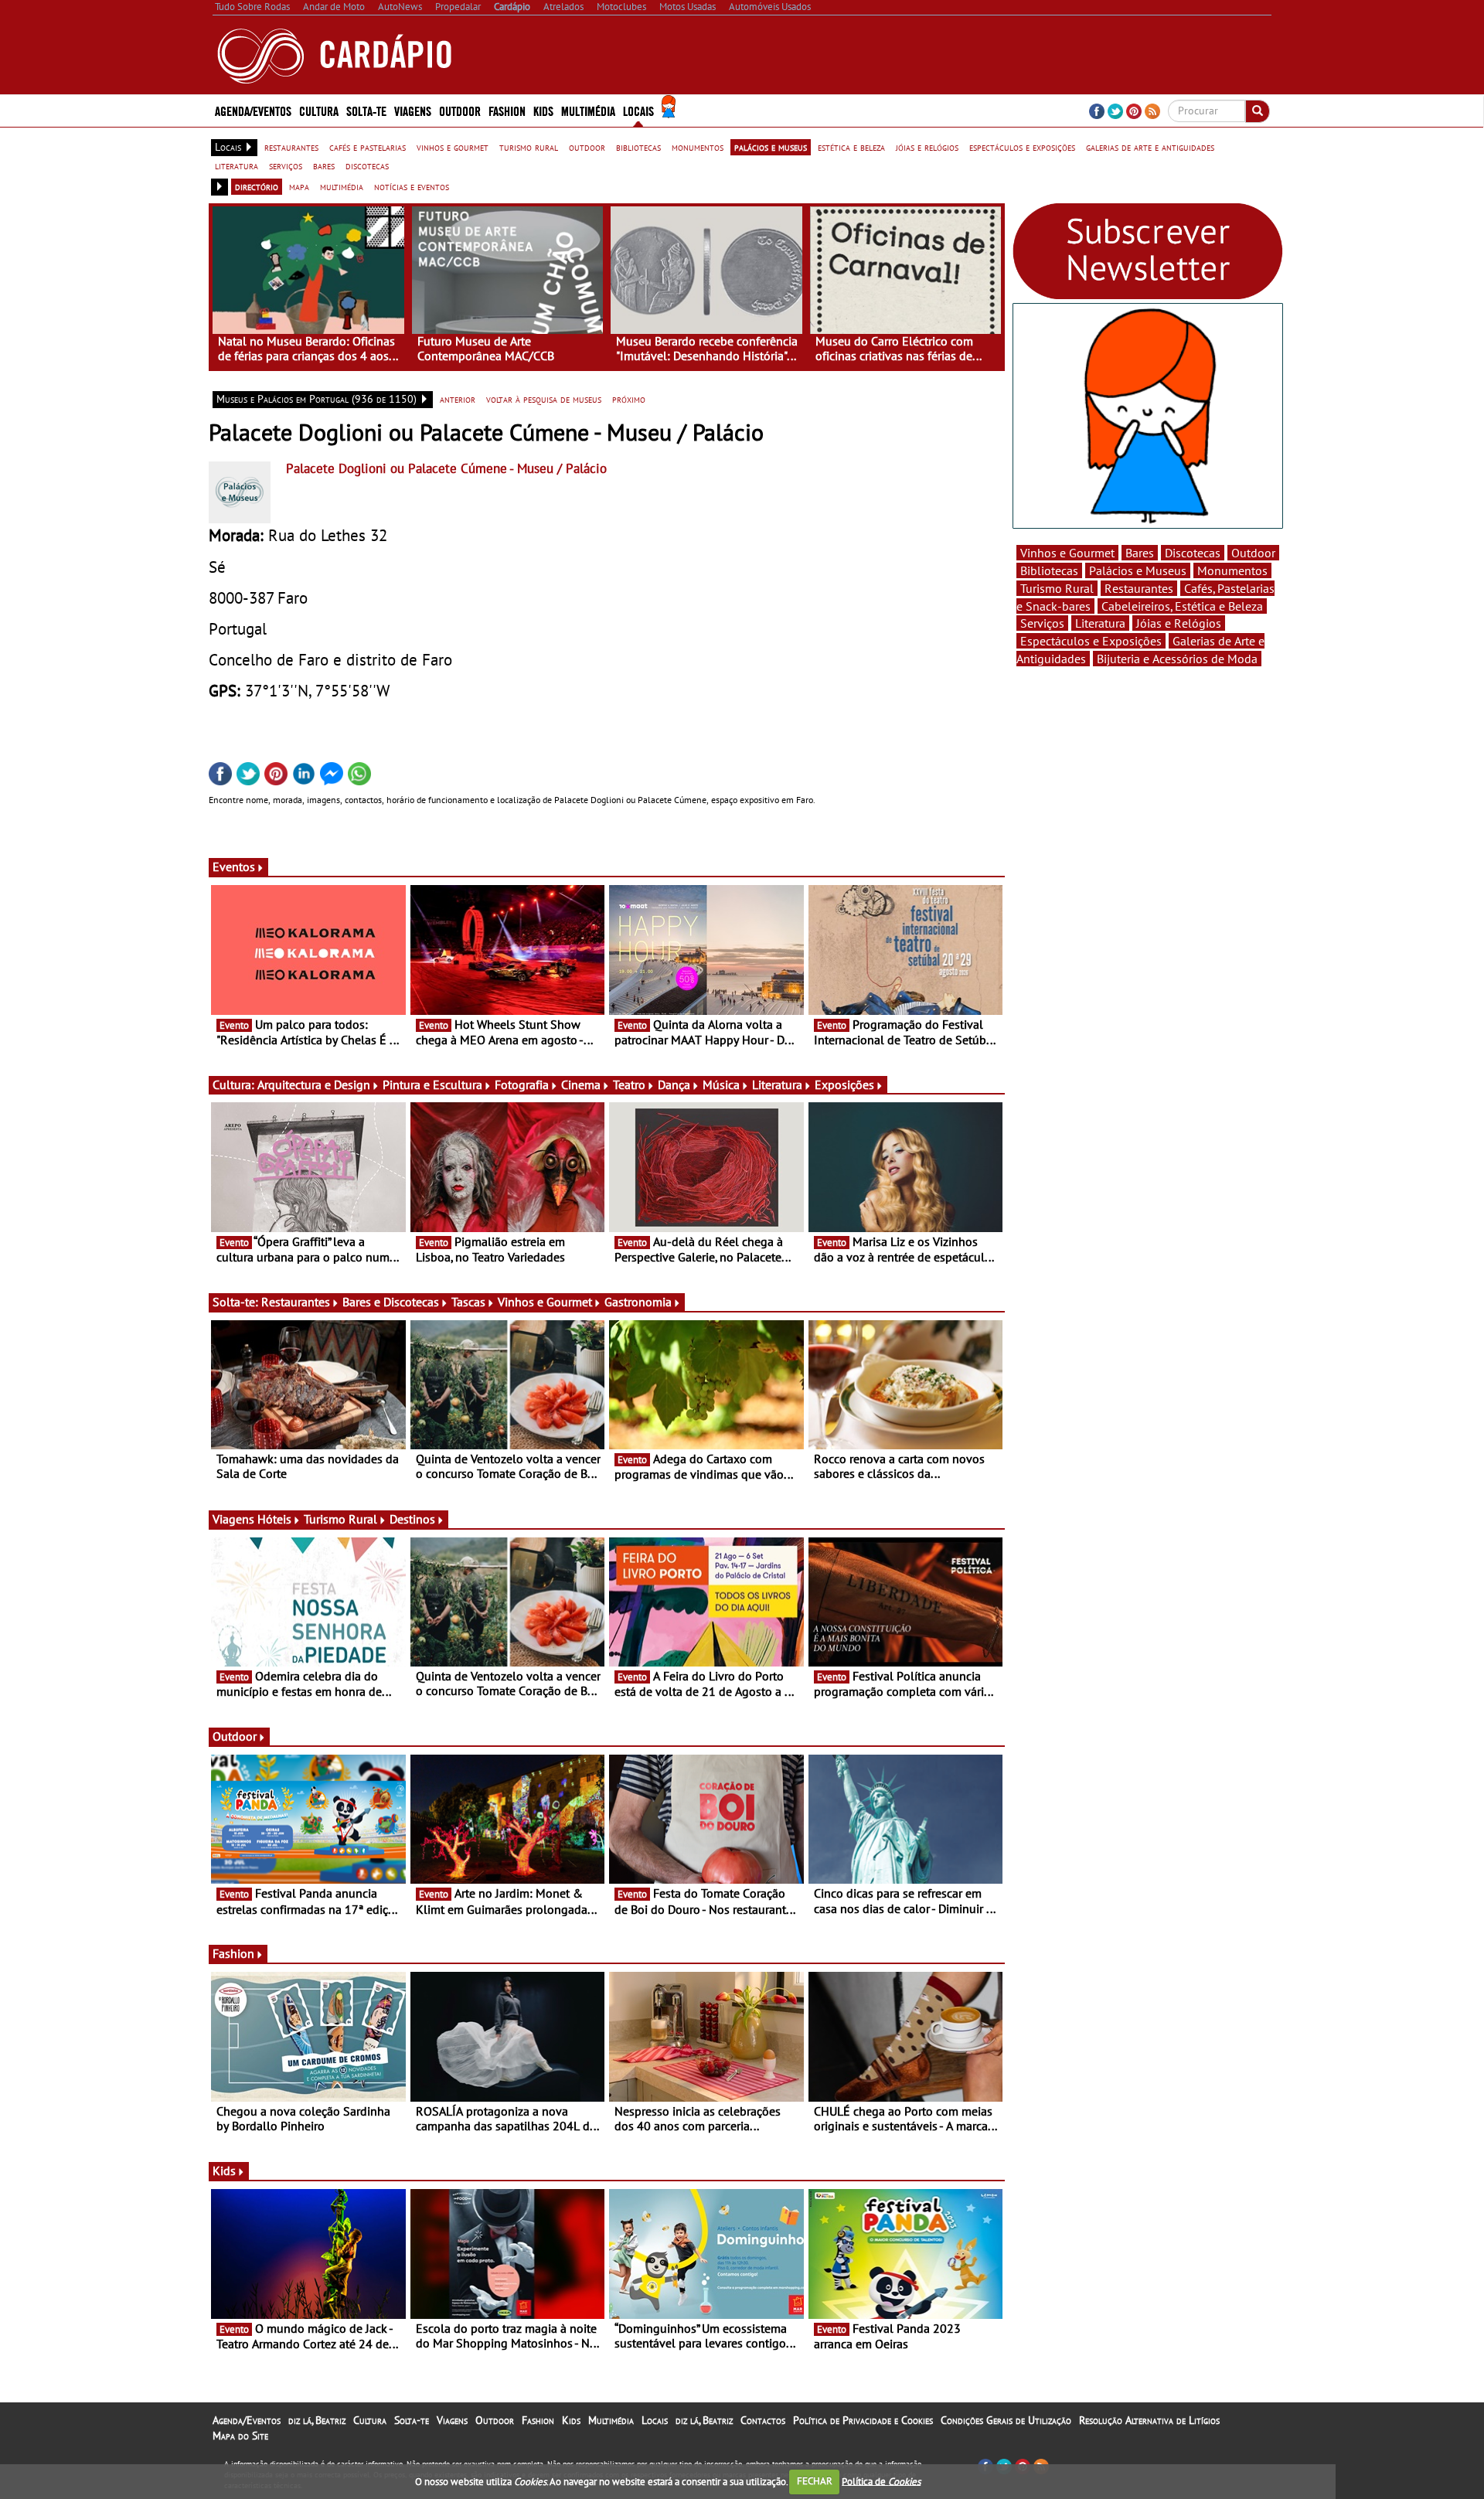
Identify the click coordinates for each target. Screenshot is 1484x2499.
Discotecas (1193, 553)
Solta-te (412, 2420)
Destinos (412, 1519)
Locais (655, 2420)
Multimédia (611, 2420)
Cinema (581, 1084)
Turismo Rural (340, 1519)
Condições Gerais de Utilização (1006, 2420)
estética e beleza (851, 147)
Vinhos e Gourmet (545, 1302)
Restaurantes (296, 1302)
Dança (674, 1084)
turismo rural (529, 147)
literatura (237, 165)
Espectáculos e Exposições (1091, 641)
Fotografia (522, 1084)
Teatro (629, 1084)
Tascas (468, 1302)
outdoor (587, 147)
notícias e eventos (412, 186)
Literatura (777, 1084)
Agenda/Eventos (253, 110)
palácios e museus (771, 147)
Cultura (370, 2420)
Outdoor (460, 110)
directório (257, 186)
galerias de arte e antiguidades (1150, 147)
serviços (286, 165)
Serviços (1042, 623)
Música (721, 1084)
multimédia (342, 186)
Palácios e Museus (1138, 570)
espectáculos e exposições (1022, 147)
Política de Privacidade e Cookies (863, 2420)
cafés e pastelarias (368, 147)
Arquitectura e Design (314, 1084)
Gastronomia (638, 1302)
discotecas (367, 165)
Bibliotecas (1049, 570)
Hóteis (274, 1519)
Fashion (507, 110)
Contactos (763, 2420)
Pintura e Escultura (432, 1084)
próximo (629, 399)
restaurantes (291, 147)
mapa (299, 186)
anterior (458, 399)
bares (324, 165)
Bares (1140, 553)
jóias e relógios (927, 147)
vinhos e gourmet (453, 147)
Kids (543, 110)
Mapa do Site (240, 2436)
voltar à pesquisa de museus (544, 399)
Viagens (452, 2420)
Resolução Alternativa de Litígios (1149, 2420)
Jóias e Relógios (1179, 623)
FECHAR (815, 2481)
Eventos (234, 866)
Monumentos (1232, 570)
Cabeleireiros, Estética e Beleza (1182, 606)
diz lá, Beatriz (317, 2420)
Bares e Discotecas (391, 1302)
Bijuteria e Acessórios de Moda (1177, 659)
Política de (881, 2481)
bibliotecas (638, 147)
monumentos (698, 147)
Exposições (844, 1084)
